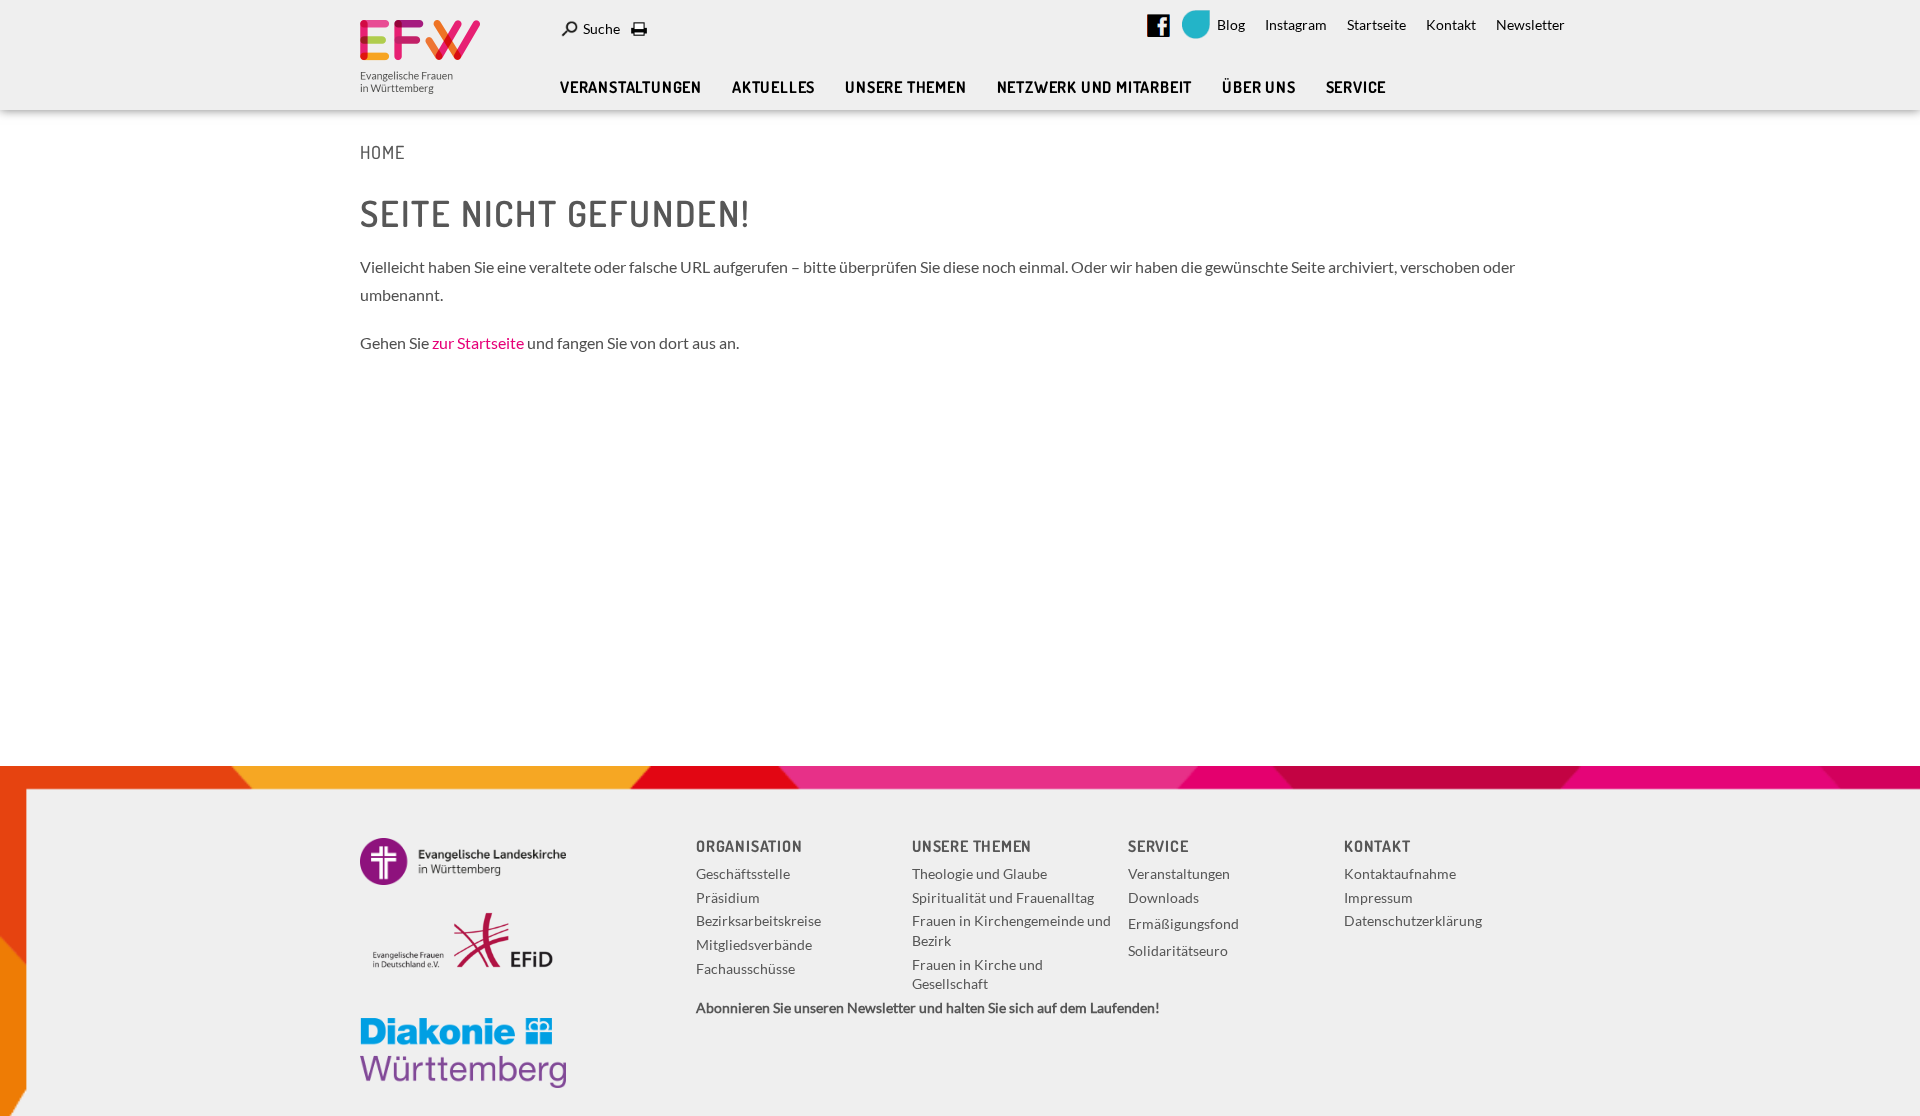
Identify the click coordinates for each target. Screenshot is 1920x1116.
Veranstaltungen (631, 87)
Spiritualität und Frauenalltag (1003, 897)
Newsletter (1530, 24)
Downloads (1163, 897)
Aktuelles (773, 87)
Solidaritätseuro (1178, 950)
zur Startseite (478, 342)
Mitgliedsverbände (754, 944)
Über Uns (1258, 87)
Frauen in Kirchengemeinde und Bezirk (1011, 930)
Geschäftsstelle (743, 873)
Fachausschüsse (745, 968)
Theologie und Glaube (979, 873)
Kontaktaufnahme (1400, 873)
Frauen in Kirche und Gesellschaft (977, 974)
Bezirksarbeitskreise (758, 920)
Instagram (1296, 24)
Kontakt (1451, 24)
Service (1356, 87)
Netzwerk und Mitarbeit (1095, 87)
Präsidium (728, 897)
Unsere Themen (905, 87)
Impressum (1378, 897)
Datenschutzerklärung (1413, 920)
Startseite (1376, 24)
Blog (1231, 24)
